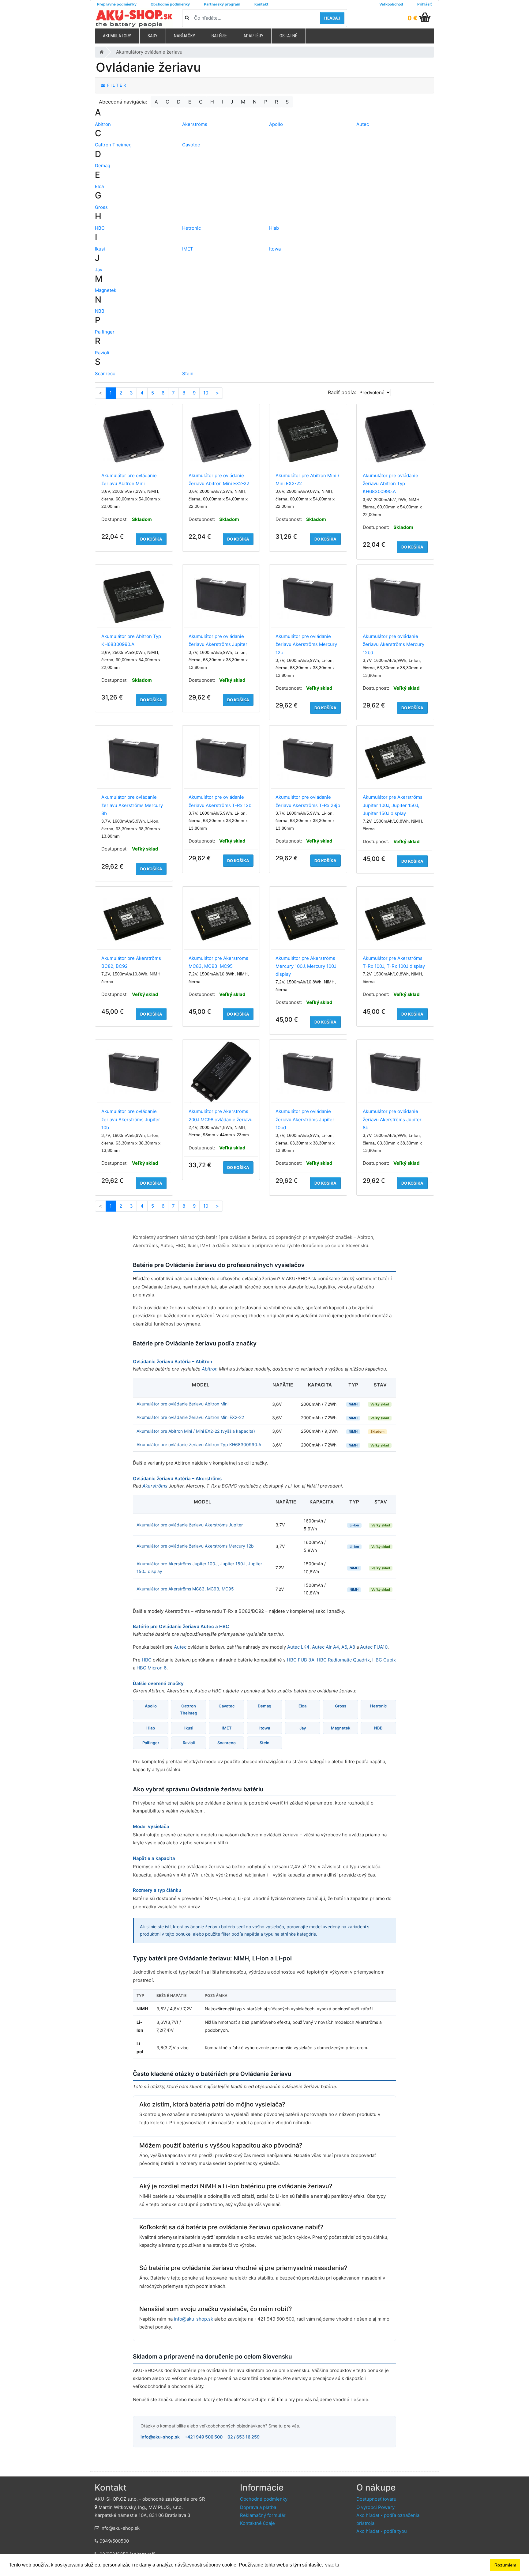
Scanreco (105, 373)
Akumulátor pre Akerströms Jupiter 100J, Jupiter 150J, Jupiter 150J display (393, 805)
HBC (100, 228)
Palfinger (105, 332)
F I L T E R (115, 85)
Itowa (275, 249)
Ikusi (100, 249)
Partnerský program (222, 4)
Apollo (276, 124)
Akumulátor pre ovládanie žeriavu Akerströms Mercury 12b (306, 644)
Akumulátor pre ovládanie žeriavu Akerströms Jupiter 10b (131, 1119)
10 (206, 393)
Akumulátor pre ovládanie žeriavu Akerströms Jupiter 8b (392, 1119)
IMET (188, 249)
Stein (188, 373)
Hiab (274, 228)
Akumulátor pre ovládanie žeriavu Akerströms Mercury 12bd (394, 644)
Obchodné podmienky (170, 4)
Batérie (219, 36)
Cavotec (191, 145)
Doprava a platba (258, 2507)
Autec (363, 124)
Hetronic (191, 228)
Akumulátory (117, 36)
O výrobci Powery (375, 2507)
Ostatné (288, 36)
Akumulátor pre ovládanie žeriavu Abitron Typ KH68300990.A (390, 484)
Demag (103, 166)
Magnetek (106, 290)
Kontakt (261, 4)
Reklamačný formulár (263, 2515)
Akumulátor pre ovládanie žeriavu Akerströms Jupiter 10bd (305, 1119)
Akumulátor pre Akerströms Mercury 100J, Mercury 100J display (306, 966)
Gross (101, 207)
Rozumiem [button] (505, 2565)
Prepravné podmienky (117, 4)
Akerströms (195, 124)
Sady (152, 36)
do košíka (151, 539)
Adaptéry (253, 36)
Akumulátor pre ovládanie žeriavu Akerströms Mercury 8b (132, 805)
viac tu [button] (332, 2565)
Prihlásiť (425, 4)
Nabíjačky (184, 36)
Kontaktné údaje (257, 2523)
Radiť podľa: (342, 392)
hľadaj (332, 18)
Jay (99, 270)
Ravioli (102, 353)
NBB (100, 311)
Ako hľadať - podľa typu (382, 2531)
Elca (99, 186)
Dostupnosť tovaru (376, 2499)
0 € (413, 18)
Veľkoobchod (391, 4)
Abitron (103, 124)
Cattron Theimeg (113, 145)
